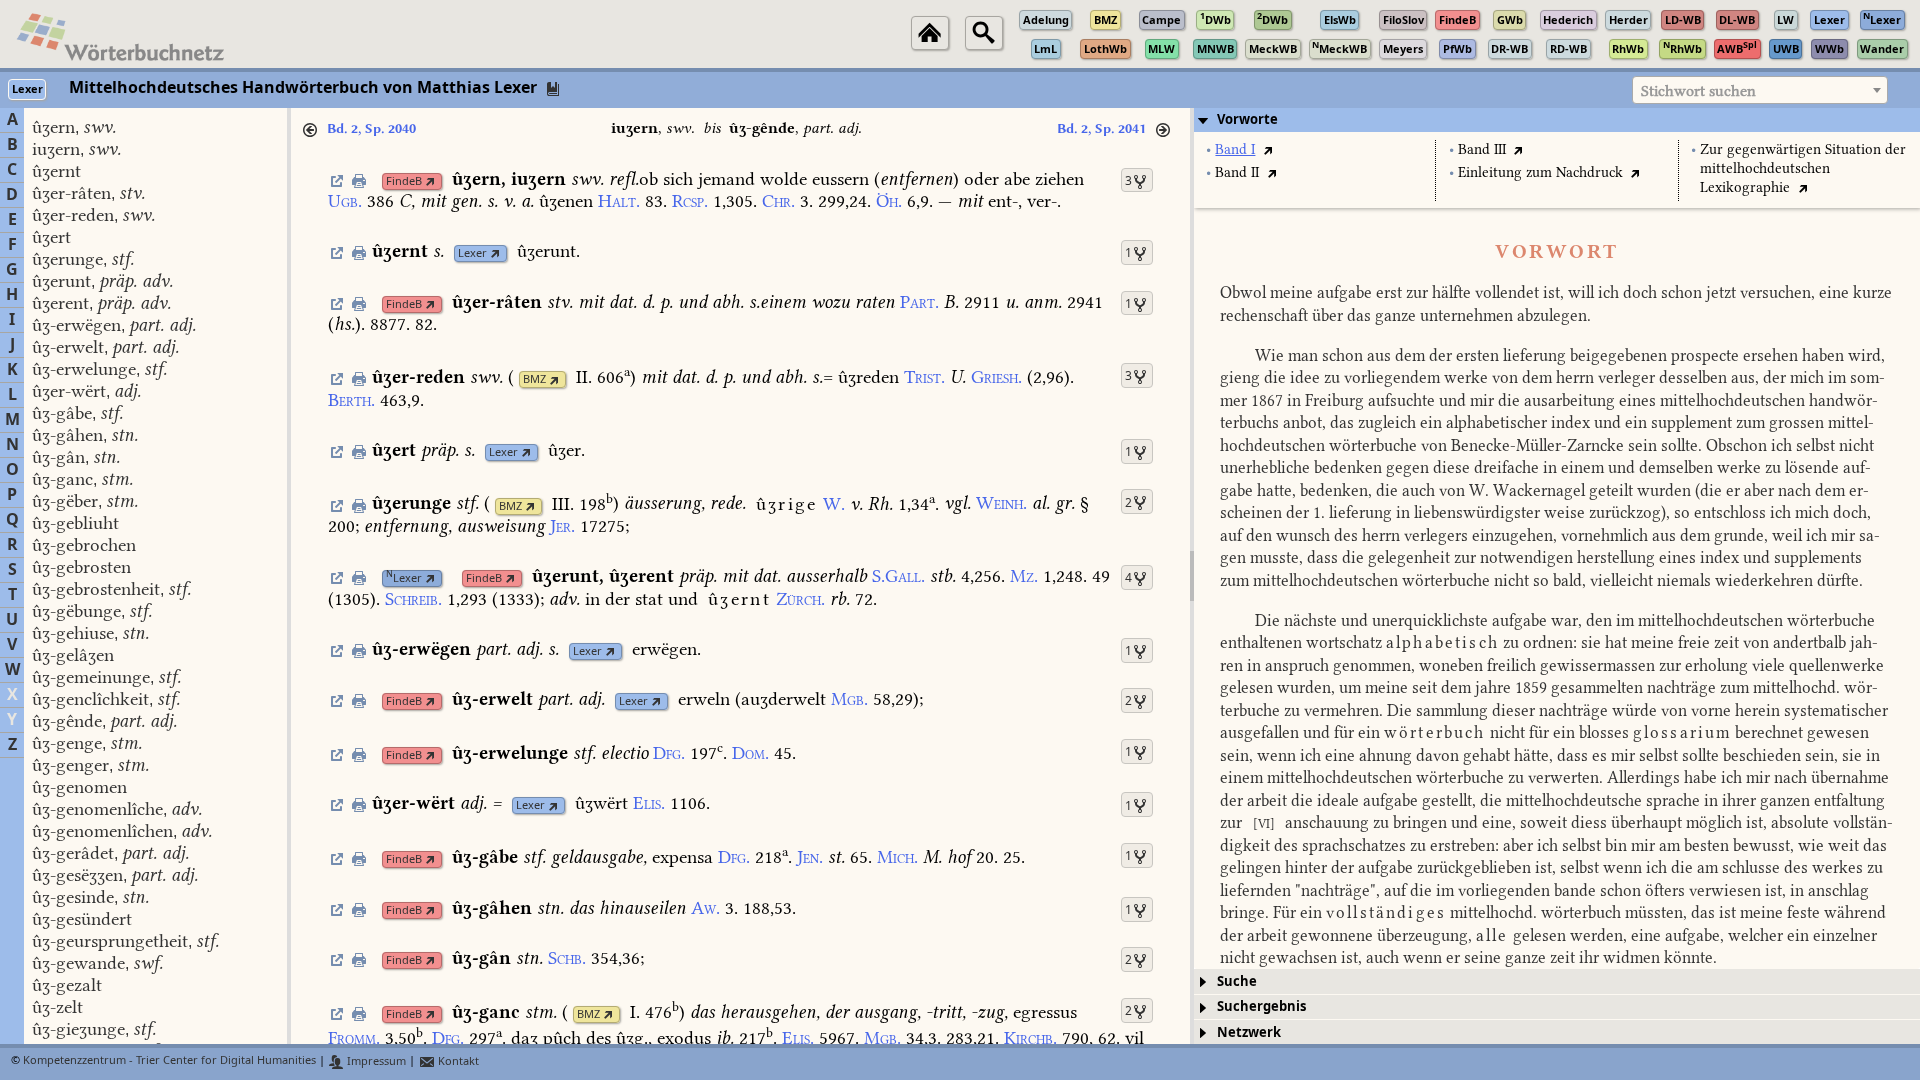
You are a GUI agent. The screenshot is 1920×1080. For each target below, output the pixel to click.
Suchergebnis (1261, 1006)
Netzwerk (1249, 1032)
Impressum (375, 1061)
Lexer (472, 253)
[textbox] (1760, 91)
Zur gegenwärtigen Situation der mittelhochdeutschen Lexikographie (1803, 168)
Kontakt (457, 1061)
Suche (1237, 981)
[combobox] (1760, 90)
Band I (1235, 149)
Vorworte (1247, 119)
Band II (1237, 172)
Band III (1482, 149)
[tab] (1557, 120)
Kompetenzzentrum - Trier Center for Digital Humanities (169, 1061)
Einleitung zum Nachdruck (1540, 172)
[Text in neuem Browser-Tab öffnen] (1267, 149)
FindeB (404, 181)
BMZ (534, 379)
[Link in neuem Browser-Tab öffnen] (430, 181)
